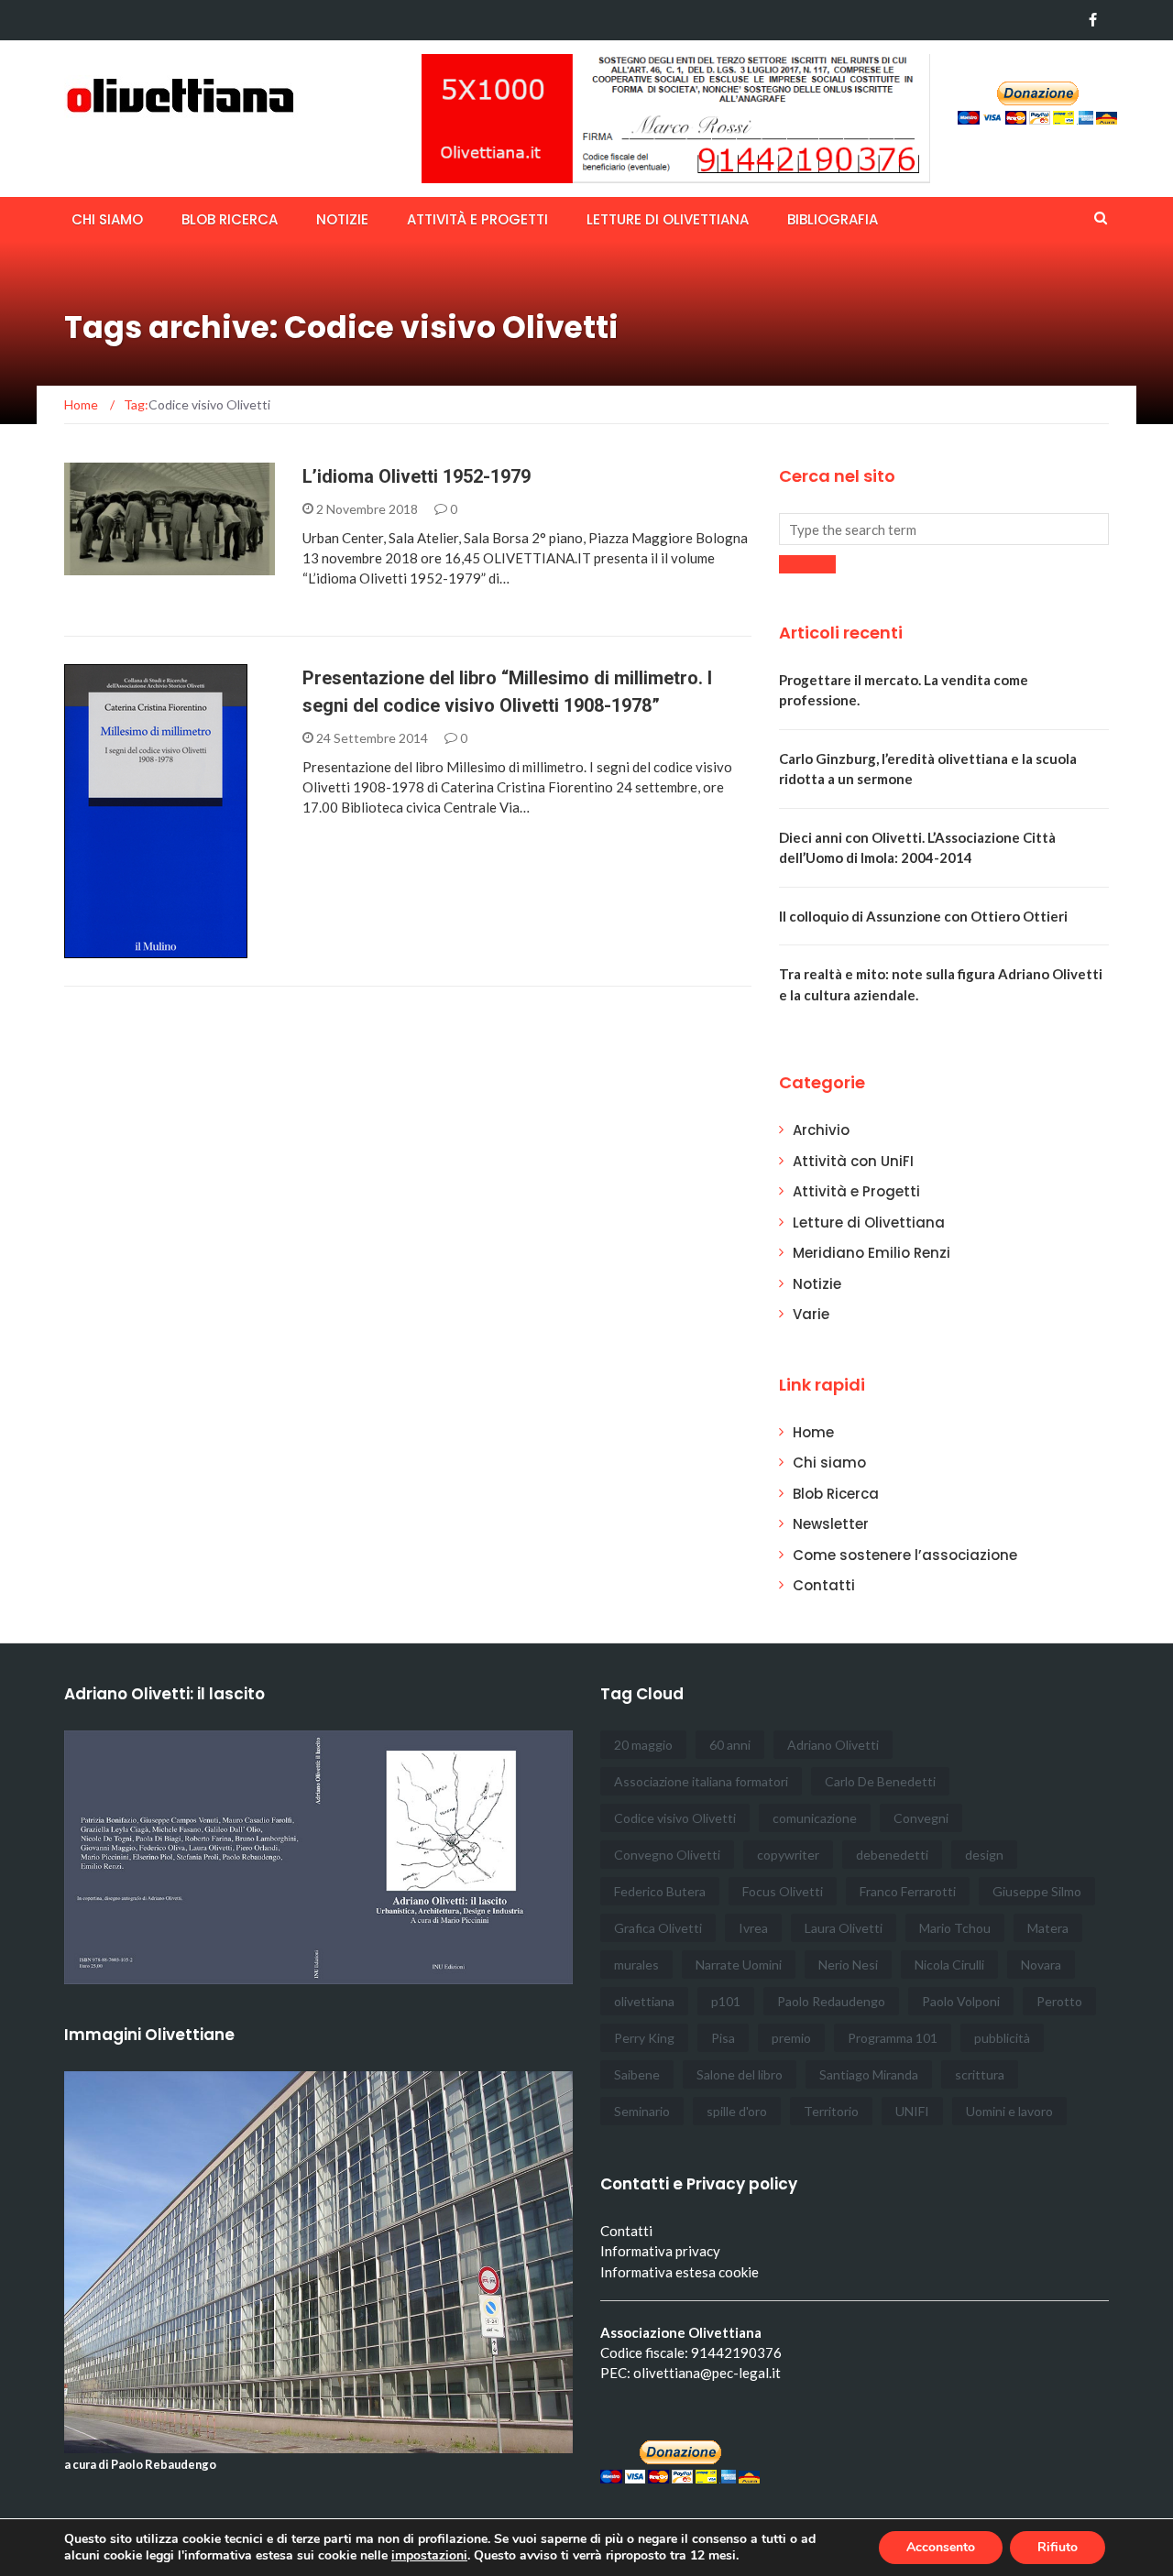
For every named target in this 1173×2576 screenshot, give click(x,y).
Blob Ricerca (230, 219)
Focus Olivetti (783, 1891)
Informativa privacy (660, 2251)
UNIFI (912, 2111)
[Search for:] (944, 529)
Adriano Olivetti (833, 1745)
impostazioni (429, 2556)
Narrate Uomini (739, 1965)
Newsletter (831, 1524)
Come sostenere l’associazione (905, 1555)
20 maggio (643, 1745)
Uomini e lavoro (1009, 2111)
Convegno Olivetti (667, 1855)
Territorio (831, 2111)
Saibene (637, 2074)
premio (791, 2038)
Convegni (921, 1818)
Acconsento (941, 2547)
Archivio (118, 565)
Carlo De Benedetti (880, 1781)
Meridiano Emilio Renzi (872, 1253)
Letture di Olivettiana (668, 219)
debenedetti (892, 1855)
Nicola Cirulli (949, 1965)
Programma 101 (893, 2038)
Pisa (723, 2038)
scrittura (980, 2074)
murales (636, 1965)
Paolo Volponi (961, 2001)
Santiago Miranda (869, 2074)
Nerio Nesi (848, 1965)
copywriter (788, 1855)
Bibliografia (833, 219)
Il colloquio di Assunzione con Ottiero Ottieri (923, 916)
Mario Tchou (955, 1928)
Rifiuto (1058, 2547)
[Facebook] (1093, 20)
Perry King (644, 2038)
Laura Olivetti (844, 1928)
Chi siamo (107, 219)
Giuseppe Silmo (1037, 1891)
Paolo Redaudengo (831, 2001)
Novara (1041, 1965)
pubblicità (1002, 2038)
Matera (1048, 1928)
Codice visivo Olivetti (675, 1818)
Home (813, 1432)
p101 (726, 2001)
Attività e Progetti (856, 1191)
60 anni (730, 1745)
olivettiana (644, 2001)
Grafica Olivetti (658, 1928)
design (984, 1855)
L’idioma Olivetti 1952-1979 (417, 476)
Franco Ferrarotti (908, 1891)
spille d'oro (737, 2111)
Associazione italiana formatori (701, 1781)
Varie (811, 1314)
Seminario (642, 2111)
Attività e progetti (477, 219)
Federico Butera (660, 1891)
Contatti (824, 1585)
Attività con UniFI (853, 1161)
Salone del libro (740, 2074)
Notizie (342, 219)
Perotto (1059, 2001)
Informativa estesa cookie (680, 2272)
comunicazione (815, 1818)
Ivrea (753, 1928)
